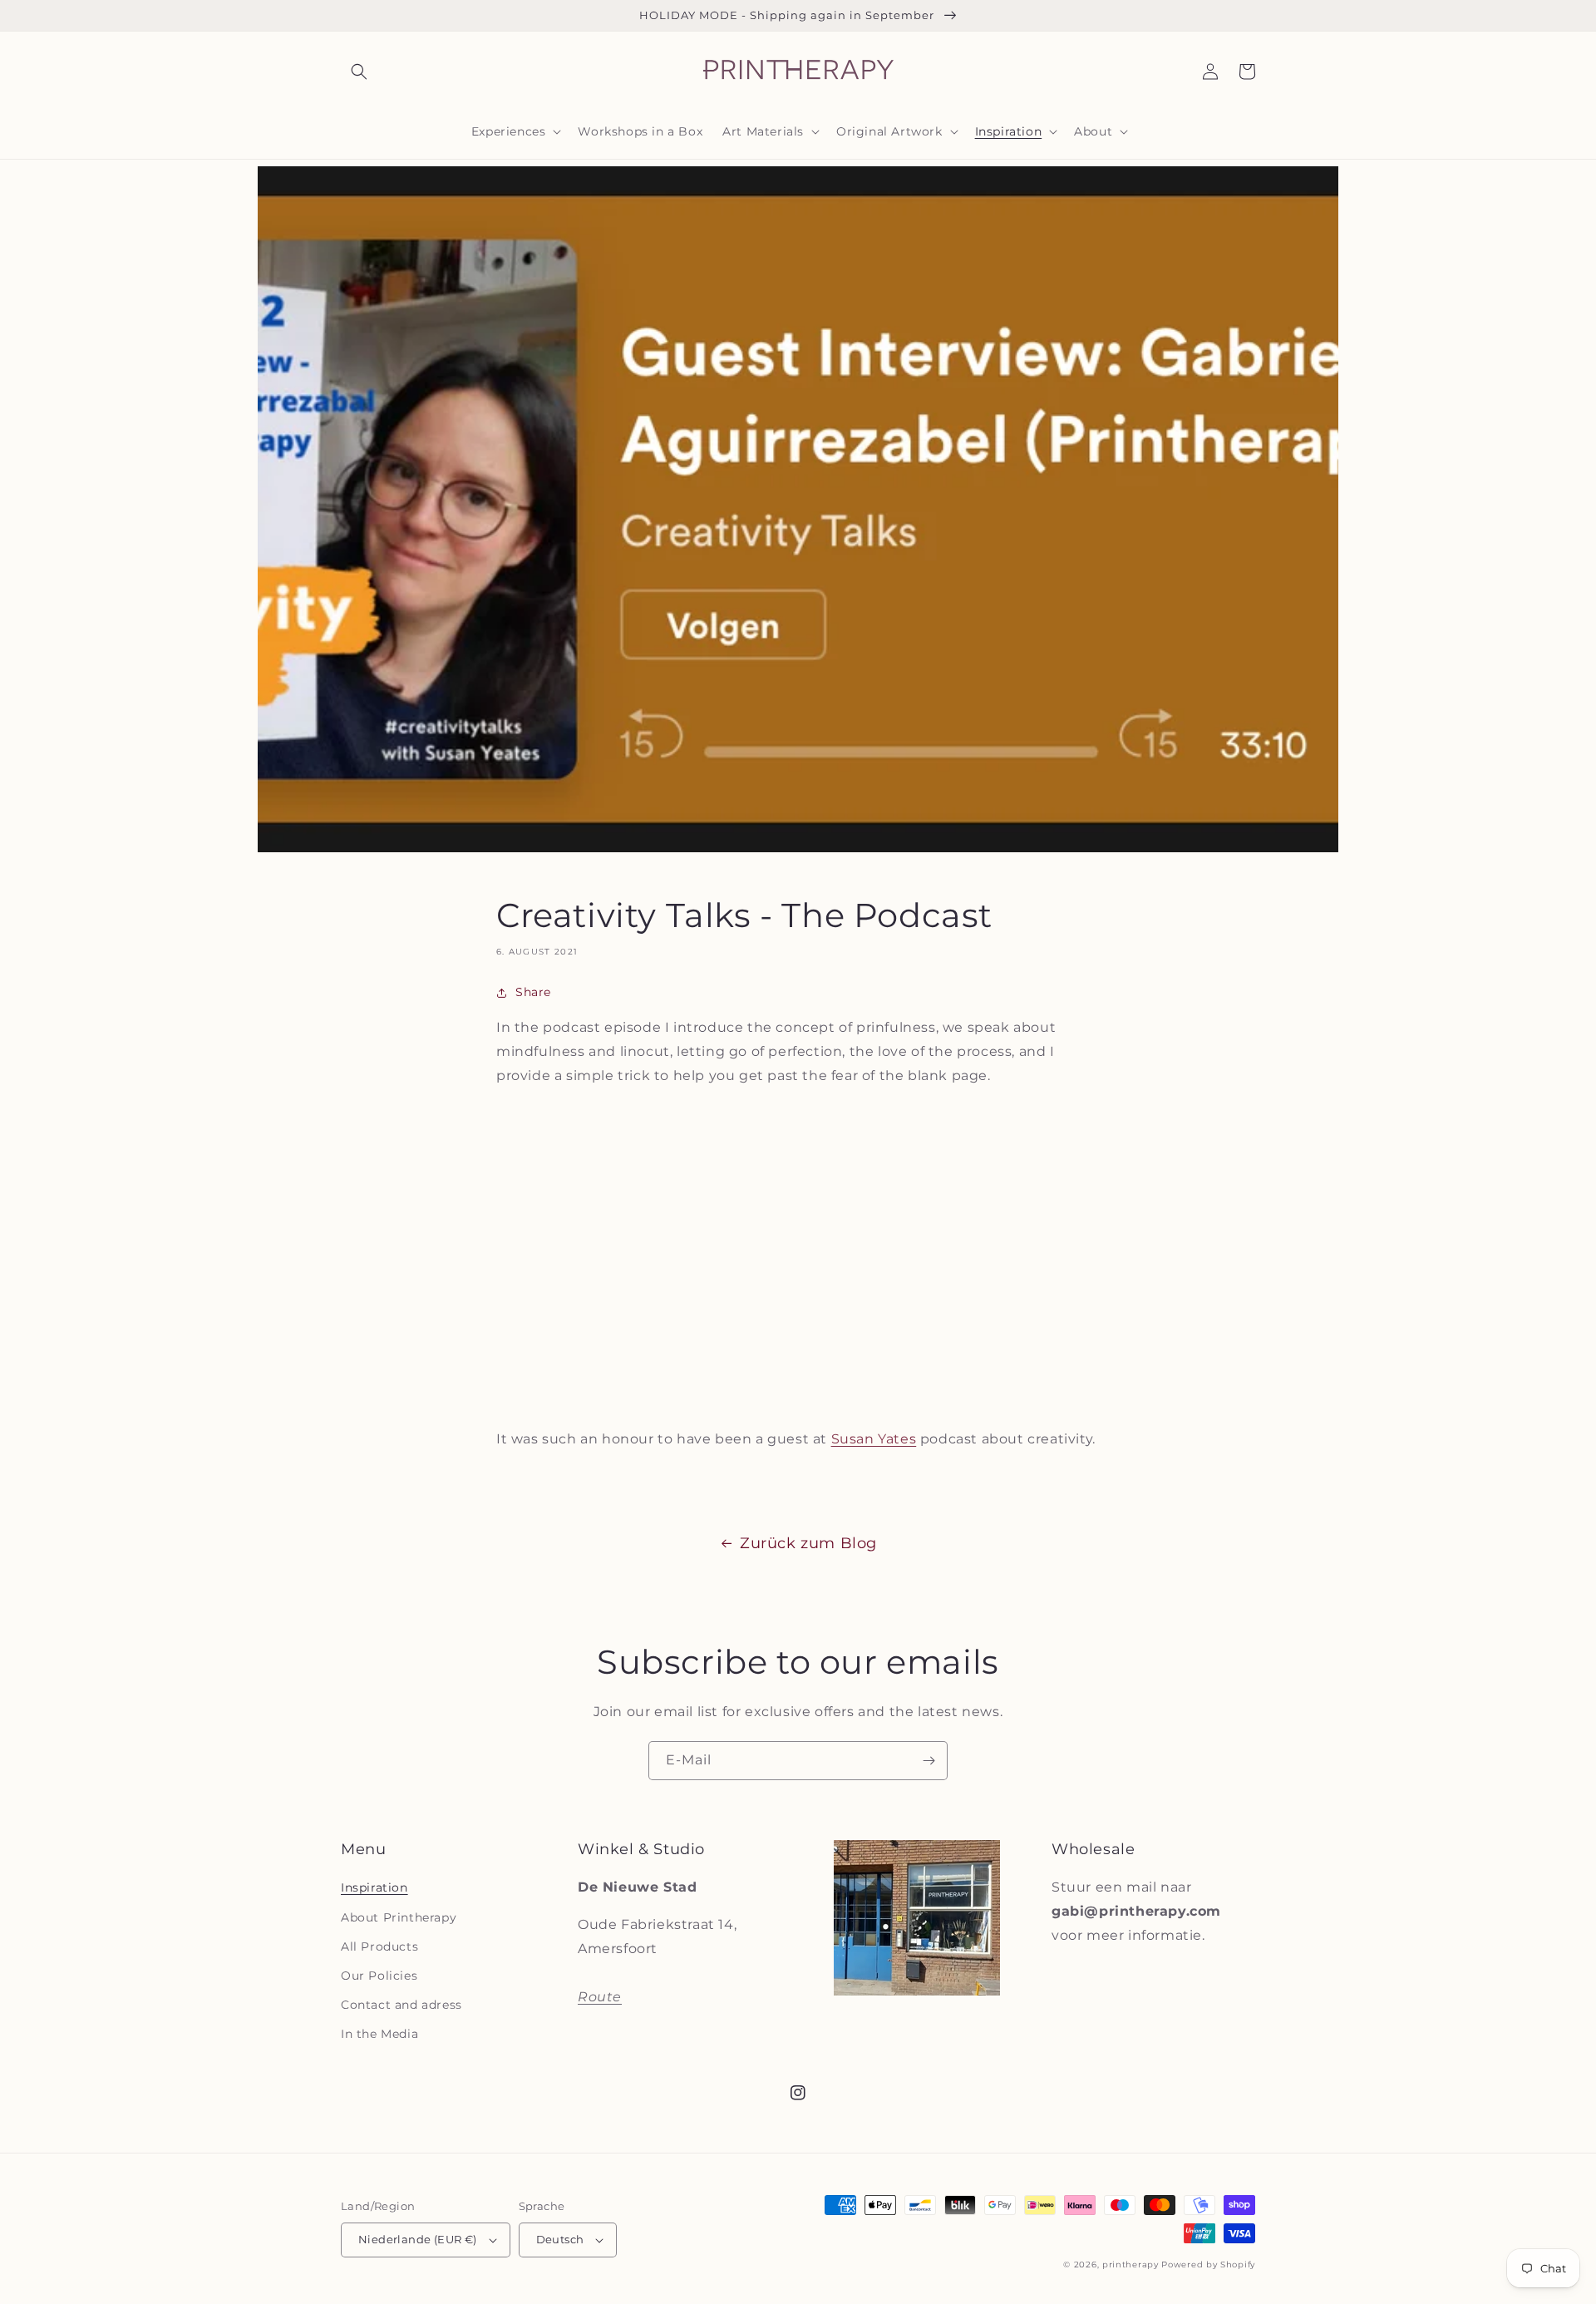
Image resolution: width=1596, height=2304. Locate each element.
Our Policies (379, 1976)
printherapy (1130, 2265)
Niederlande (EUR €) (418, 2239)
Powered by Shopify (1208, 2265)
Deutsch (560, 2239)
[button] (359, 72)
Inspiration (374, 1887)
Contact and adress (401, 2005)
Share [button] (533, 992)
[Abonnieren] (929, 1761)
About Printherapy (399, 1917)
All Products (379, 1946)
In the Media (379, 2034)
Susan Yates (874, 1439)
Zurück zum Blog (808, 1543)
